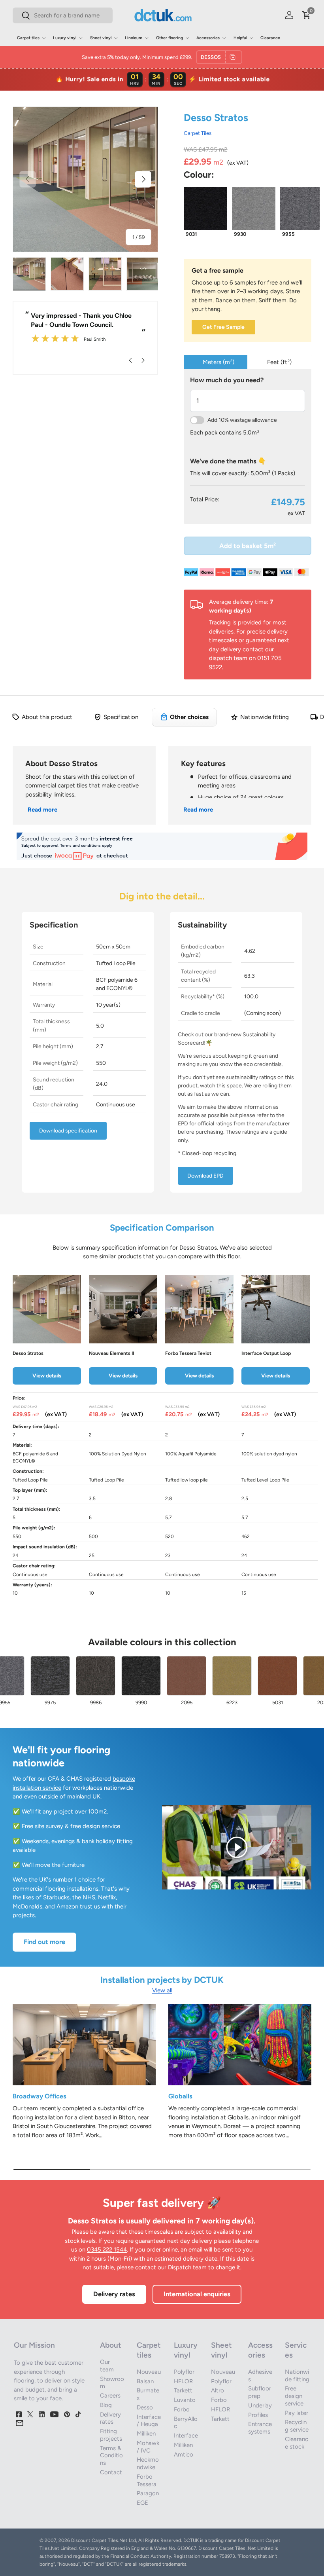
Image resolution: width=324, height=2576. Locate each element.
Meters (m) (219, 362)
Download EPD (205, 1176)
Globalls (180, 2096)
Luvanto (185, 2400)
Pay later (297, 2413)
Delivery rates (114, 2294)
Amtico (184, 2455)
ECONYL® (268, 809)
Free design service (294, 2396)
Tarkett (183, 2390)
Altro (218, 2390)
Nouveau (149, 2372)
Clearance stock (297, 2443)
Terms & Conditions (111, 2456)
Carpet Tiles (198, 133)
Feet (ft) (279, 362)
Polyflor (184, 2372)
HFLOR (183, 2381)
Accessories (260, 2350)
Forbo (182, 2409)
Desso (145, 2407)
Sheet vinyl (221, 2350)
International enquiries (197, 2294)
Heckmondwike (148, 2463)
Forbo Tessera (147, 2480)
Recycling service (297, 2426)
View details (47, 1375)
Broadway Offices (40, 2096)
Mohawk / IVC (148, 2447)
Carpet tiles (149, 2350)
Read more (42, 810)
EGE (142, 2503)
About (110, 2345)
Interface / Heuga (149, 2421)
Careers (110, 2396)
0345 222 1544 (107, 2250)
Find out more (44, 1942)
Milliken (146, 2434)
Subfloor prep (260, 2392)
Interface (186, 2436)
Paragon (148, 2493)
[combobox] (63, 15)
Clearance (270, 38)
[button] (307, 15)
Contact (111, 2472)
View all (162, 1990)
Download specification (68, 1131)
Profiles (258, 2415)
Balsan (145, 2381)
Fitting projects (111, 2435)
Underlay (260, 2405)
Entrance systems (260, 2428)
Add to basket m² (248, 546)
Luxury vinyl (186, 2350)
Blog (106, 2405)
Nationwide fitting (297, 2376)
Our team (107, 2366)
